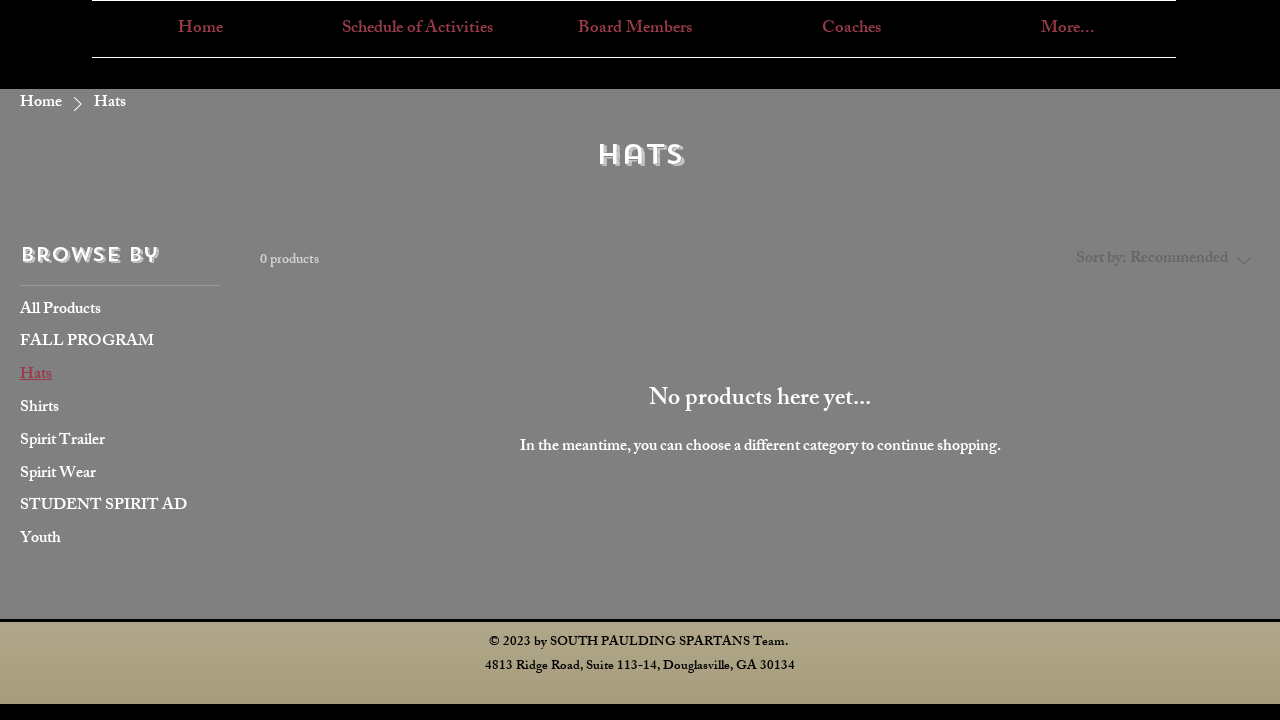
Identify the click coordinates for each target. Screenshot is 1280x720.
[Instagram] (1220, 23)
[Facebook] (1250, 23)
